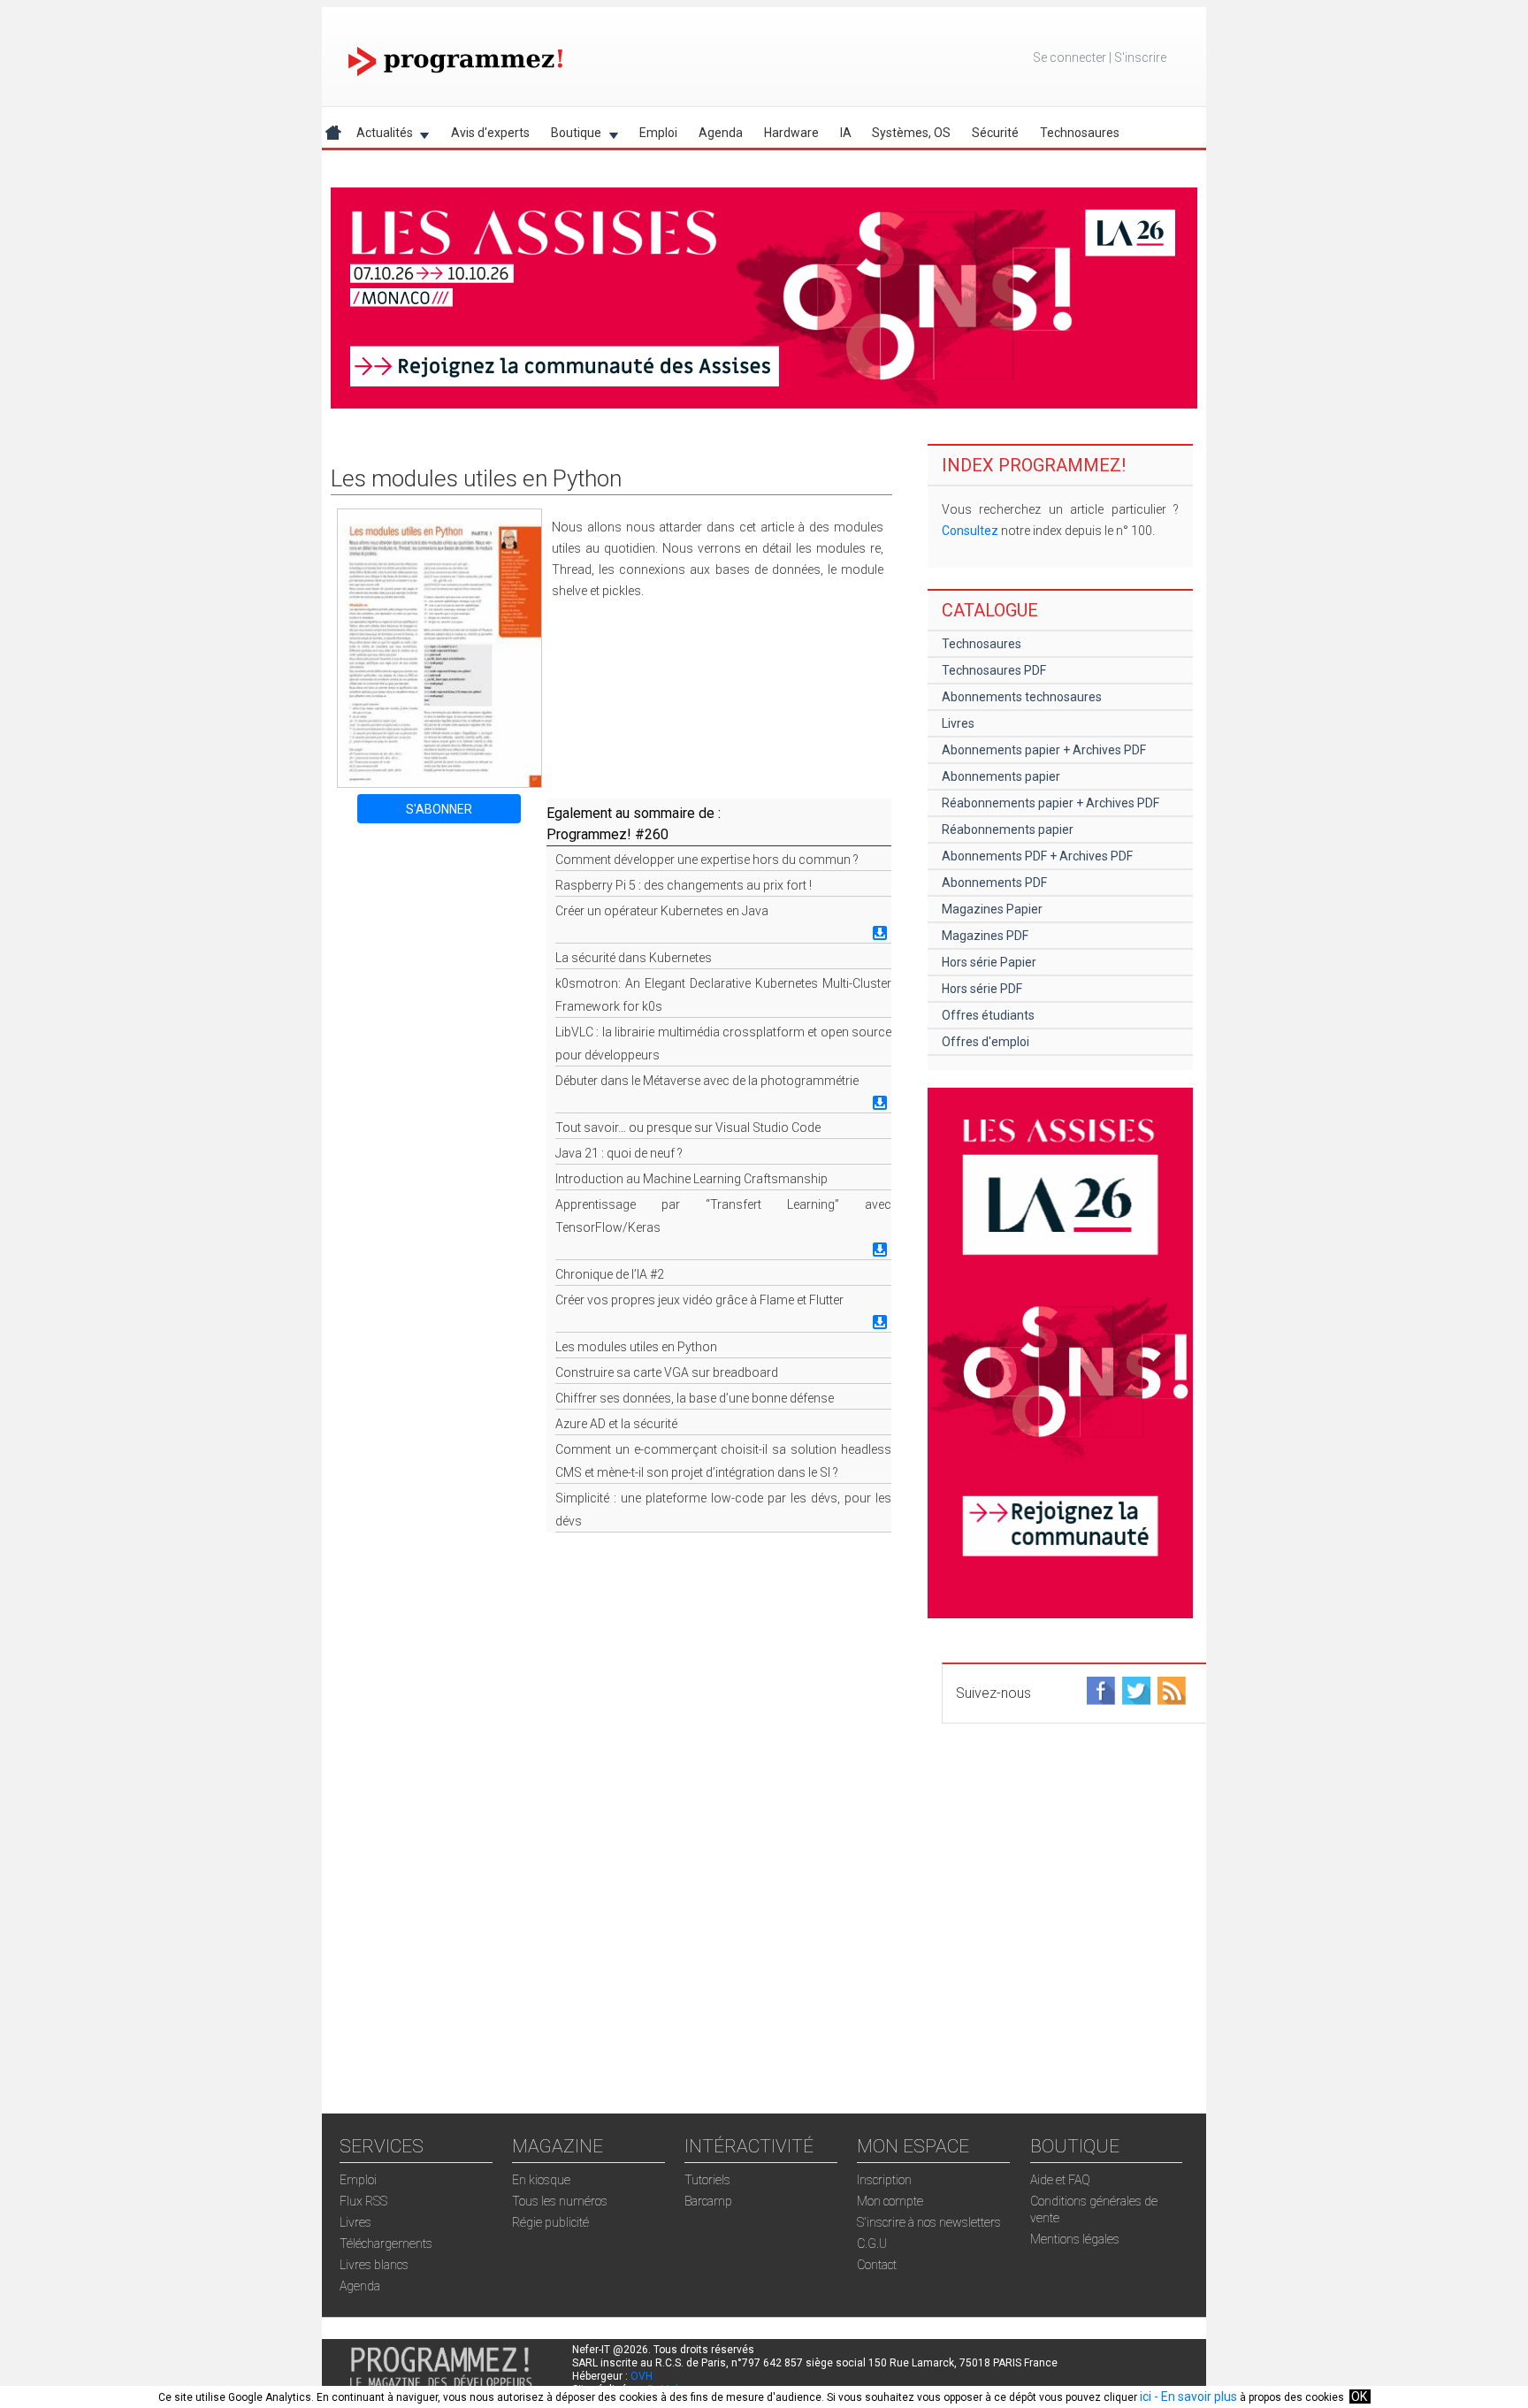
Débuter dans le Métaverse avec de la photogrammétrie (707, 1081)
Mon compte (890, 2201)
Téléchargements (386, 2244)
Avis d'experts (490, 133)
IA (846, 133)
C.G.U (872, 2244)
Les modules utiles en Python (636, 1347)
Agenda (721, 133)
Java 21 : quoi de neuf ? (619, 1153)
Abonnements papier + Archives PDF (1044, 750)
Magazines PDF (985, 936)
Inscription (884, 2180)
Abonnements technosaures (1022, 697)
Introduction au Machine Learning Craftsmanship (691, 1179)
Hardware (791, 133)
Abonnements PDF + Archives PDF (1037, 856)
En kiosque (541, 2180)
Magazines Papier (992, 909)
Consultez (970, 531)
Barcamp (708, 2201)
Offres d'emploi (986, 1042)
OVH (642, 2376)
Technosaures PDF (994, 670)
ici (1146, 2397)
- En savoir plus (1194, 2397)
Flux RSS (363, 2201)
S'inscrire (1140, 57)
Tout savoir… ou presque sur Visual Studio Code (688, 1128)
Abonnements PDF (994, 883)
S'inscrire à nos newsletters (929, 2222)
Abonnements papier (1001, 776)
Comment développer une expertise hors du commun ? (707, 860)
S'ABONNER (439, 809)
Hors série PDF (982, 989)
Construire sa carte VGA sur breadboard (667, 1372)
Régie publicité (550, 2222)
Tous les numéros (560, 2201)
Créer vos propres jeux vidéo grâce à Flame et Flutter (699, 1300)
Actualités (379, 136)
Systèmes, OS (911, 133)
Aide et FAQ (1060, 2180)
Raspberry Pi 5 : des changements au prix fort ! (684, 885)
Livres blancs (374, 2265)
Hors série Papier (989, 962)
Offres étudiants (988, 1015)
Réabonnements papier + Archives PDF (1050, 803)
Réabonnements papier (1008, 829)
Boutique (571, 136)
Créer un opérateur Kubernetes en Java (662, 911)
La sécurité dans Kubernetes (634, 958)
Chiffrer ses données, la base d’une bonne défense (695, 1398)
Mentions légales (1075, 2239)
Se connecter (1070, 57)
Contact (877, 2265)
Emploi (658, 133)
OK (1359, 2397)
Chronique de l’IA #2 (610, 1274)
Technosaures (1080, 133)
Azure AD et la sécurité (616, 1424)
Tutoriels (707, 2180)
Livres (958, 723)
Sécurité (995, 133)
